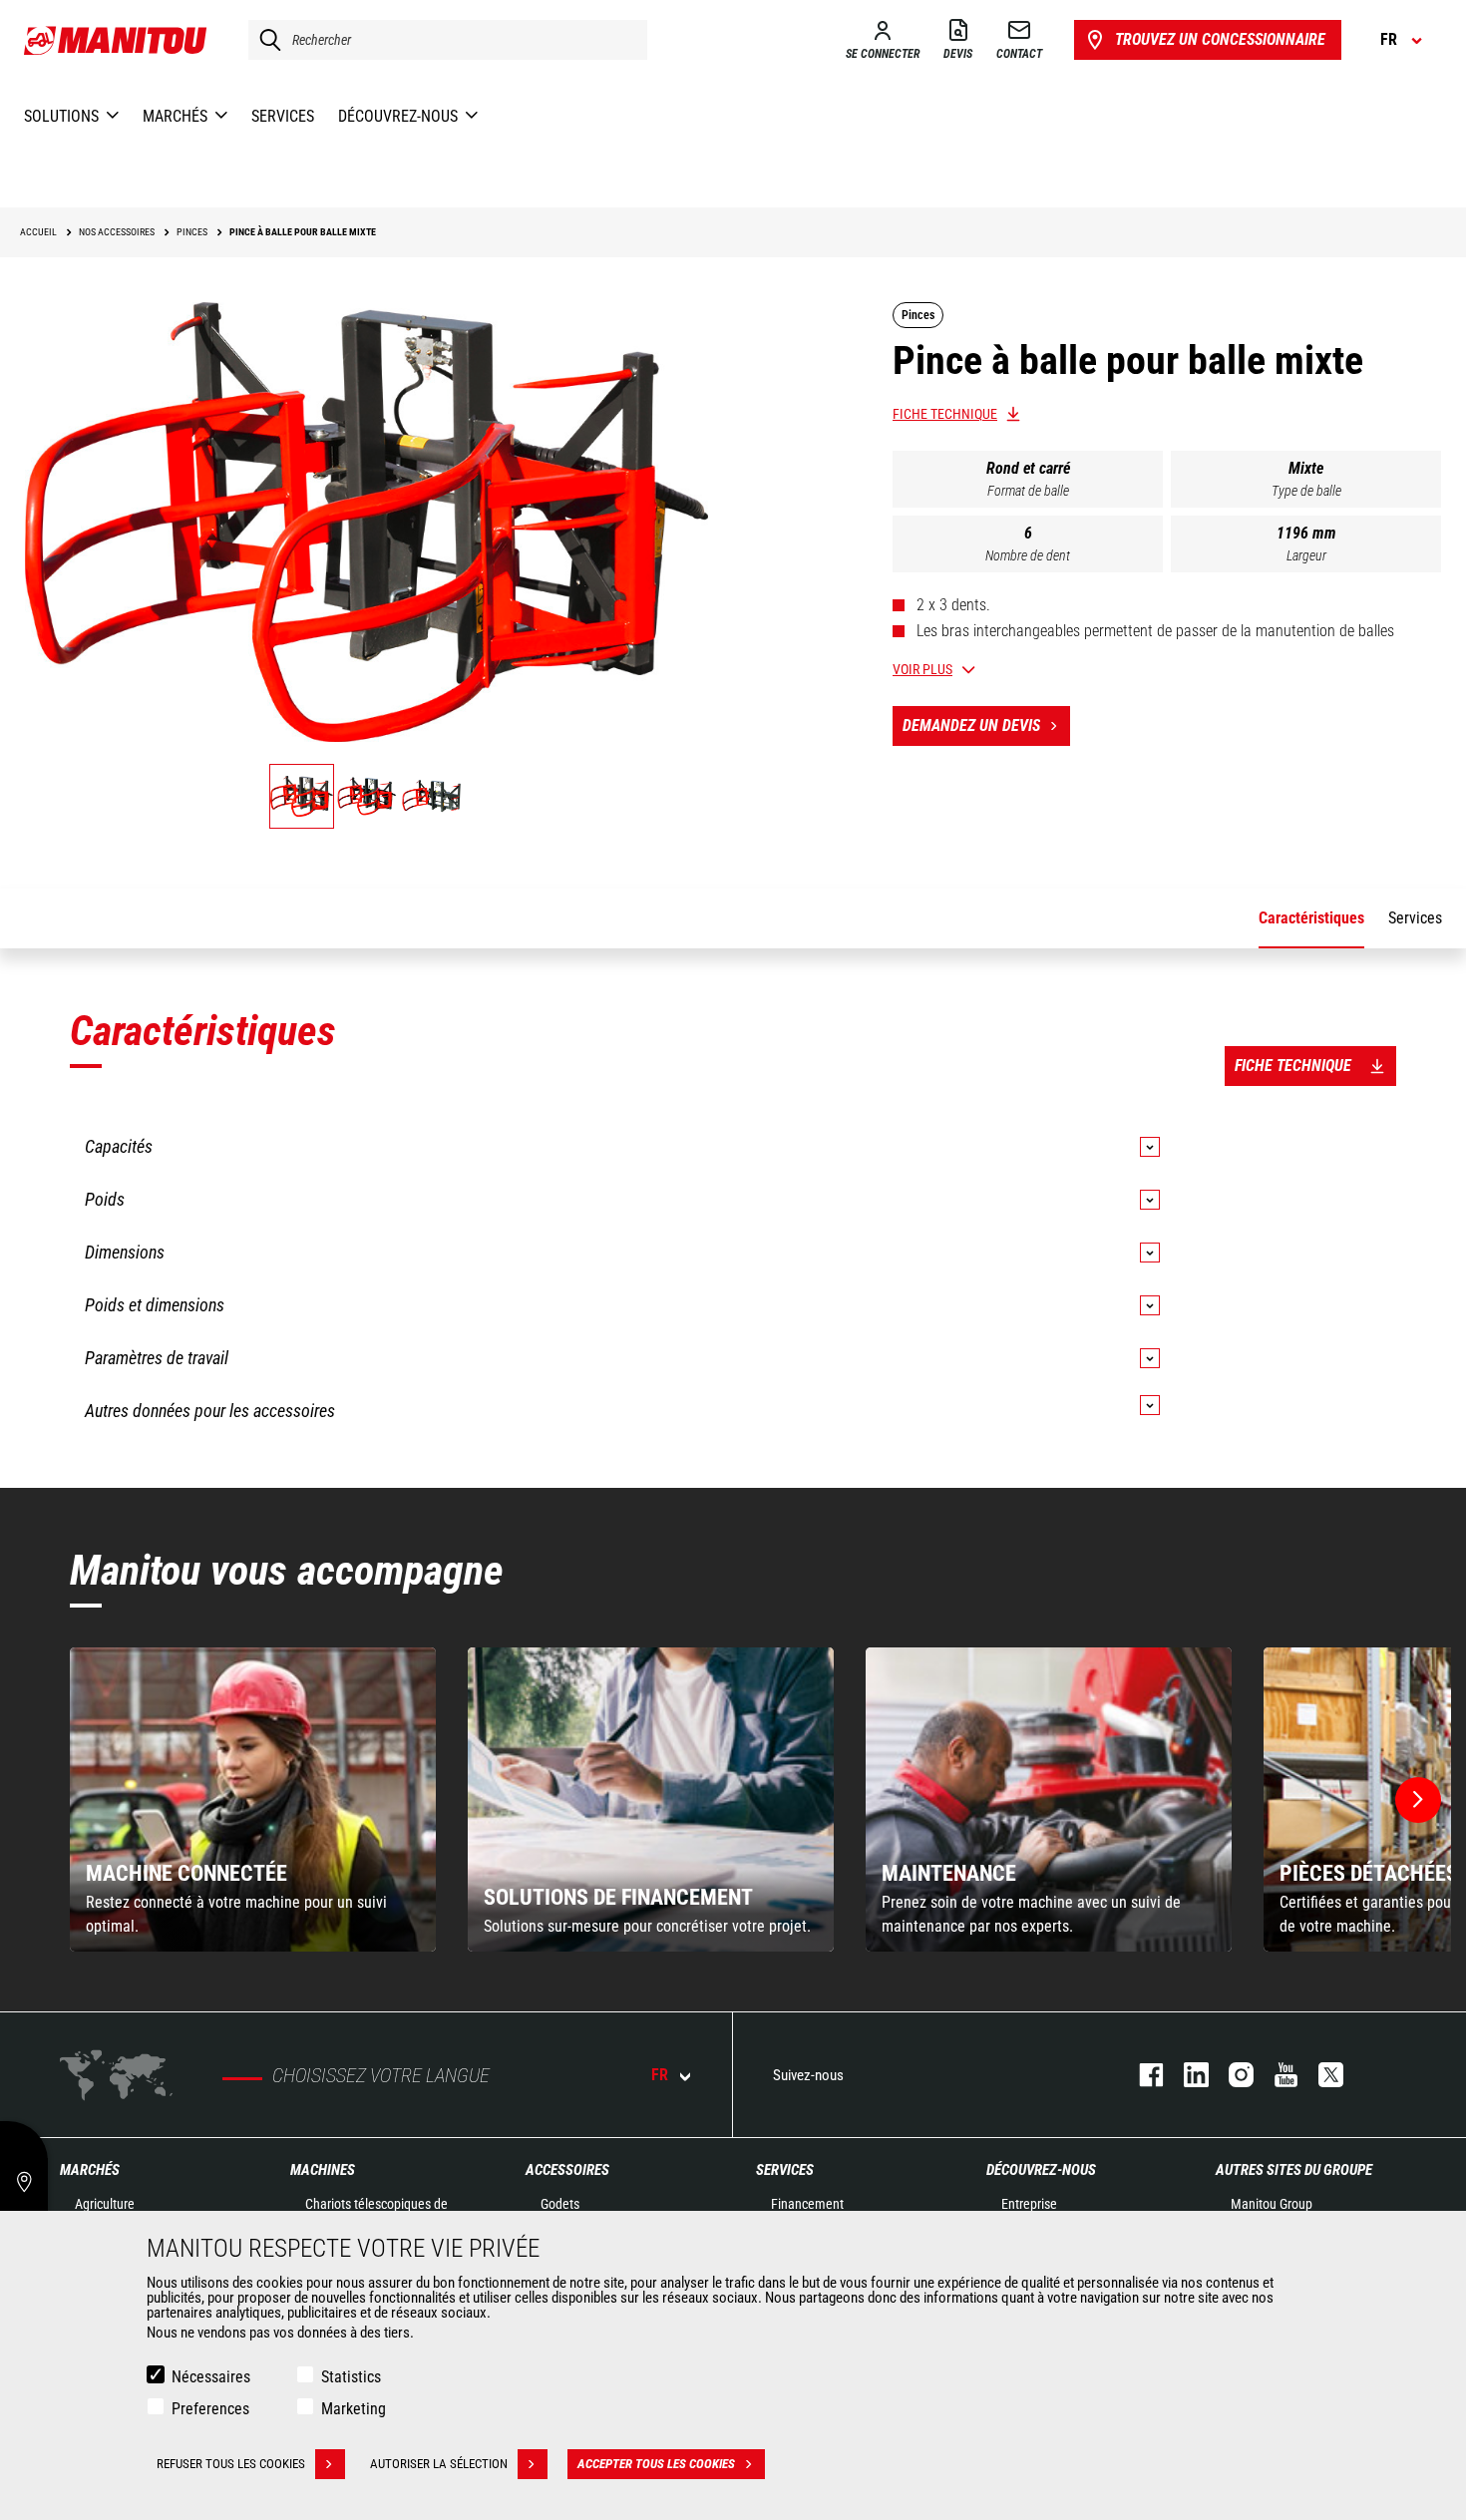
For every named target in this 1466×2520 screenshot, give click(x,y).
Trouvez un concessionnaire (1220, 39)
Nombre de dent (1028, 555)
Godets (560, 2204)
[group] (253, 1800)
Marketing (354, 2409)
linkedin (1186, 2075)
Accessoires (567, 2170)
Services (785, 2170)
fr (660, 2075)
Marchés (90, 2170)
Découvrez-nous (1041, 2170)
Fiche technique (945, 414)
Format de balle (1028, 491)
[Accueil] (116, 40)
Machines (323, 2170)
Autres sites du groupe (1294, 2170)
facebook (1141, 2075)
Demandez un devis (971, 725)
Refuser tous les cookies (231, 2464)
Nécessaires (211, 2377)
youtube (1276, 2075)
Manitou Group (1272, 2204)
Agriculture (105, 2204)
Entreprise (1029, 2204)
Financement (807, 2204)
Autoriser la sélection (439, 2464)
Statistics (351, 2377)
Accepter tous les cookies (656, 2464)
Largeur (1306, 555)
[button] (1418, 1800)
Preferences (210, 2409)
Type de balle (1306, 491)
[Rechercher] (265, 40)
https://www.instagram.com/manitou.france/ (1231, 2075)
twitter (1321, 2075)
